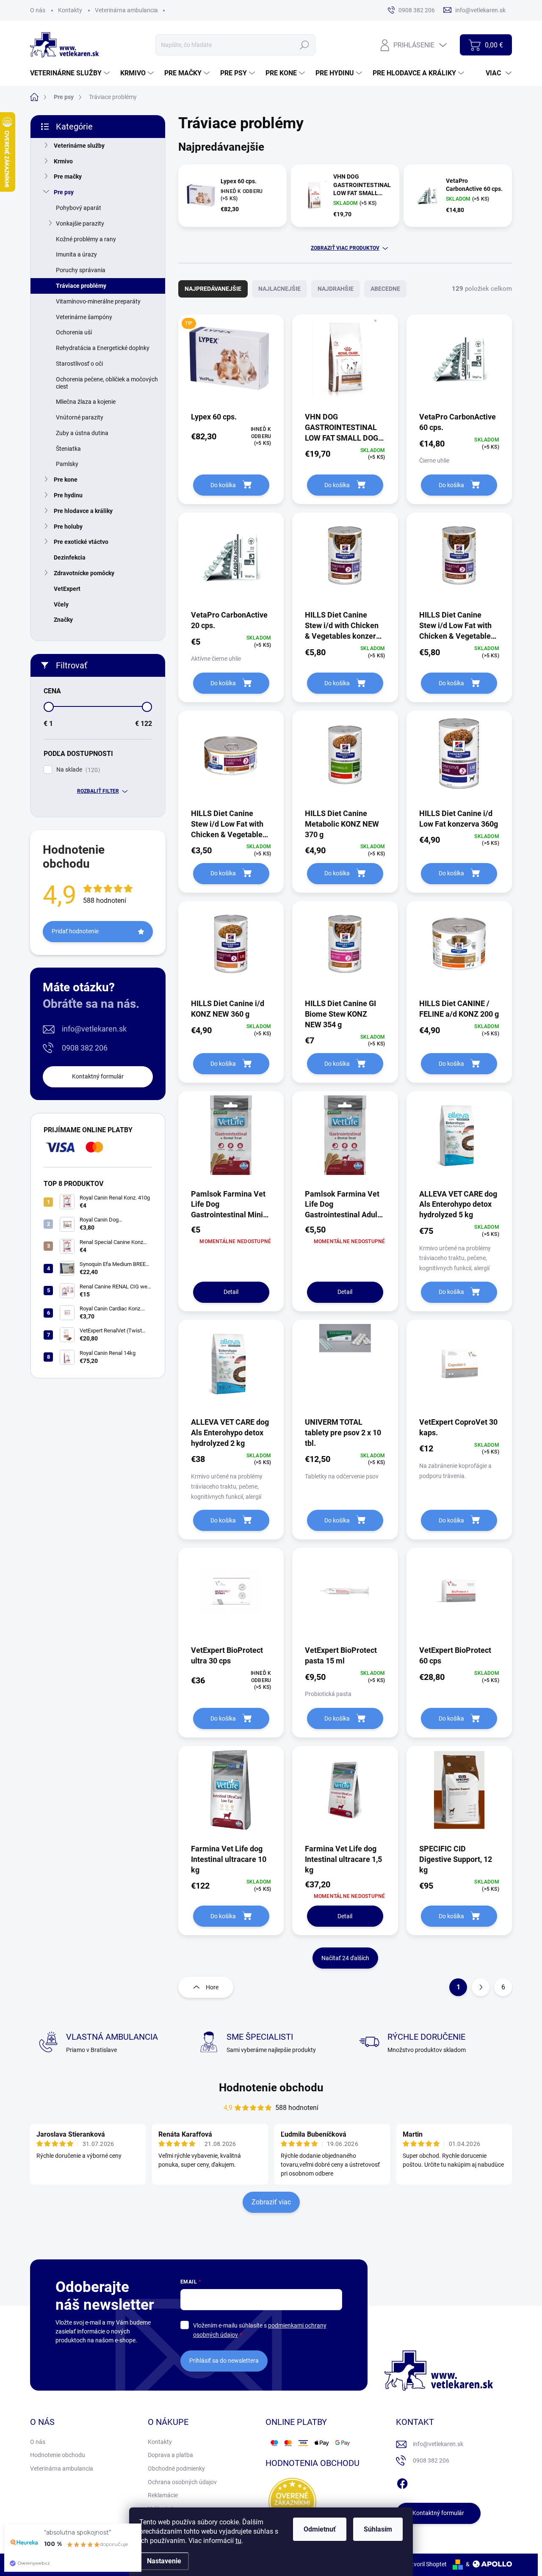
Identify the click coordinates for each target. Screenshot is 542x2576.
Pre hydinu (68, 495)
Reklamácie (163, 2495)
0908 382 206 (85, 1048)
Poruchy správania (81, 270)
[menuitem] (71, 73)
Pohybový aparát (79, 208)
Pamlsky (67, 464)
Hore (212, 1987)
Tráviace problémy (81, 286)
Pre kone (66, 480)
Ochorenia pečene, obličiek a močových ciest (107, 383)
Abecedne (385, 289)
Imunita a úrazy (76, 254)
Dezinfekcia (70, 557)
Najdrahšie (336, 289)
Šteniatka (68, 449)
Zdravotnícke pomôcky (84, 573)
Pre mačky (68, 177)
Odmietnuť (320, 2529)
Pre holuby (68, 527)
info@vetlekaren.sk (94, 1029)
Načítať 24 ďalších (345, 1958)
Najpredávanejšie (213, 289)
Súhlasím (378, 2529)
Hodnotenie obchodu (271, 2088)
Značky (63, 620)
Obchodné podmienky (176, 2468)
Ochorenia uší (74, 332)
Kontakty (70, 10)
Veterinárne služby (79, 146)
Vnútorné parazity (80, 417)
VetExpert (67, 589)
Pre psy (64, 192)
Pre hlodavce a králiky (83, 511)
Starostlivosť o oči (79, 364)
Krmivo (63, 161)
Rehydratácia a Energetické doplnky (103, 348)
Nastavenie (164, 2561)
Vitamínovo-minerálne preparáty (98, 301)
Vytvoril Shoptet (426, 2564)
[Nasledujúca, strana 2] (481, 1987)
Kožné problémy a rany (86, 239)
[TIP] (231, 363)
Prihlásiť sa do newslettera (224, 2361)
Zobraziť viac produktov (345, 248)
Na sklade (77, 770)
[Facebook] (402, 2482)
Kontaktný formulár (98, 1076)
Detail (231, 1292)
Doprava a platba (170, 2455)
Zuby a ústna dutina (82, 433)
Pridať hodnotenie (75, 931)
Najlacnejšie (279, 289)
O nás (38, 10)
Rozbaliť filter (98, 791)
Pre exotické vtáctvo (81, 542)
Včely (61, 604)
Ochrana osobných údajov (182, 2482)
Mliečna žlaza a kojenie (86, 402)
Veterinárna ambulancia (126, 10)
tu (238, 2541)
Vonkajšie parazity (80, 223)
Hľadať (305, 45)
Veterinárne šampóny (84, 317)
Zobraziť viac (271, 2202)
